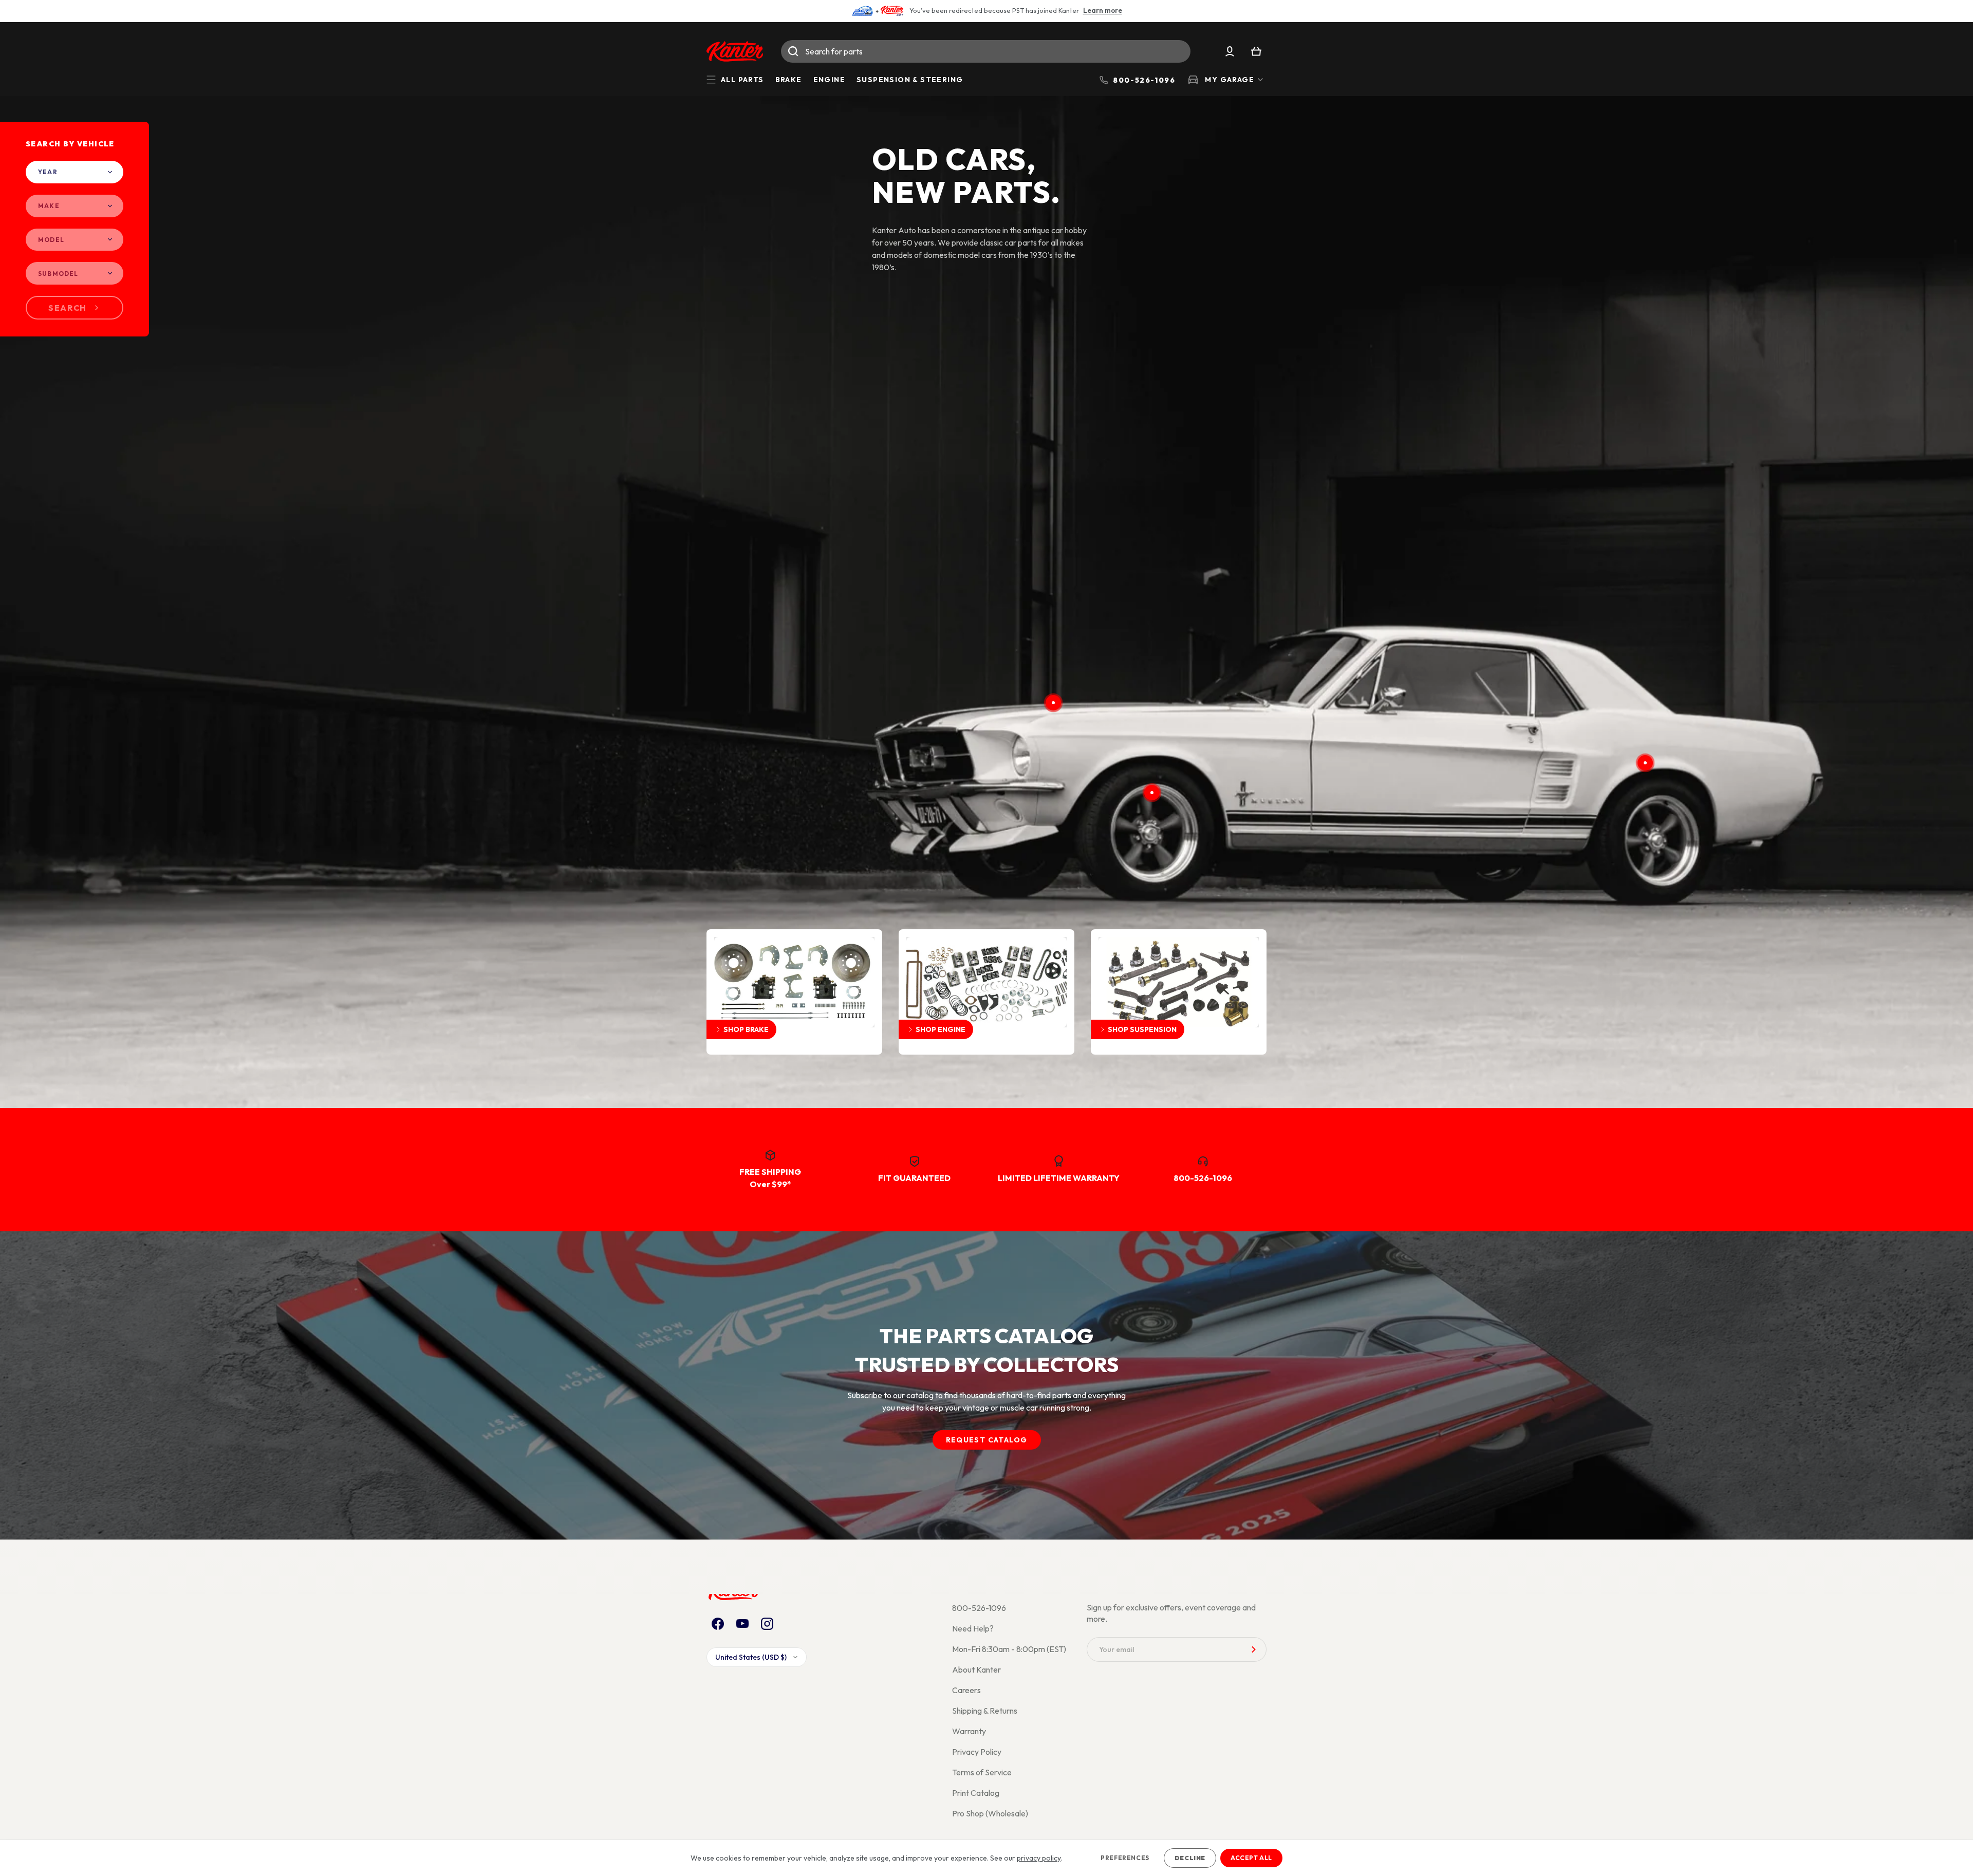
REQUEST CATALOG (987, 1440)
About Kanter (976, 1669)
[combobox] (986, 51)
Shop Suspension (1142, 1029)
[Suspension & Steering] (1645, 763)
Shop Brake (746, 1029)
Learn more (1103, 10)
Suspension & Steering (910, 80)
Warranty (969, 1731)
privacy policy (1039, 1858)
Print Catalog (976, 1793)
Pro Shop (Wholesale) (990, 1813)
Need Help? (973, 1628)
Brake (789, 80)
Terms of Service (982, 1772)
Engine (829, 80)
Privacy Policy (977, 1752)
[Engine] (1053, 703)
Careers (966, 1690)
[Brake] (1152, 793)
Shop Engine (941, 1029)
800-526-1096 (979, 1608)
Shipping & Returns (985, 1711)
